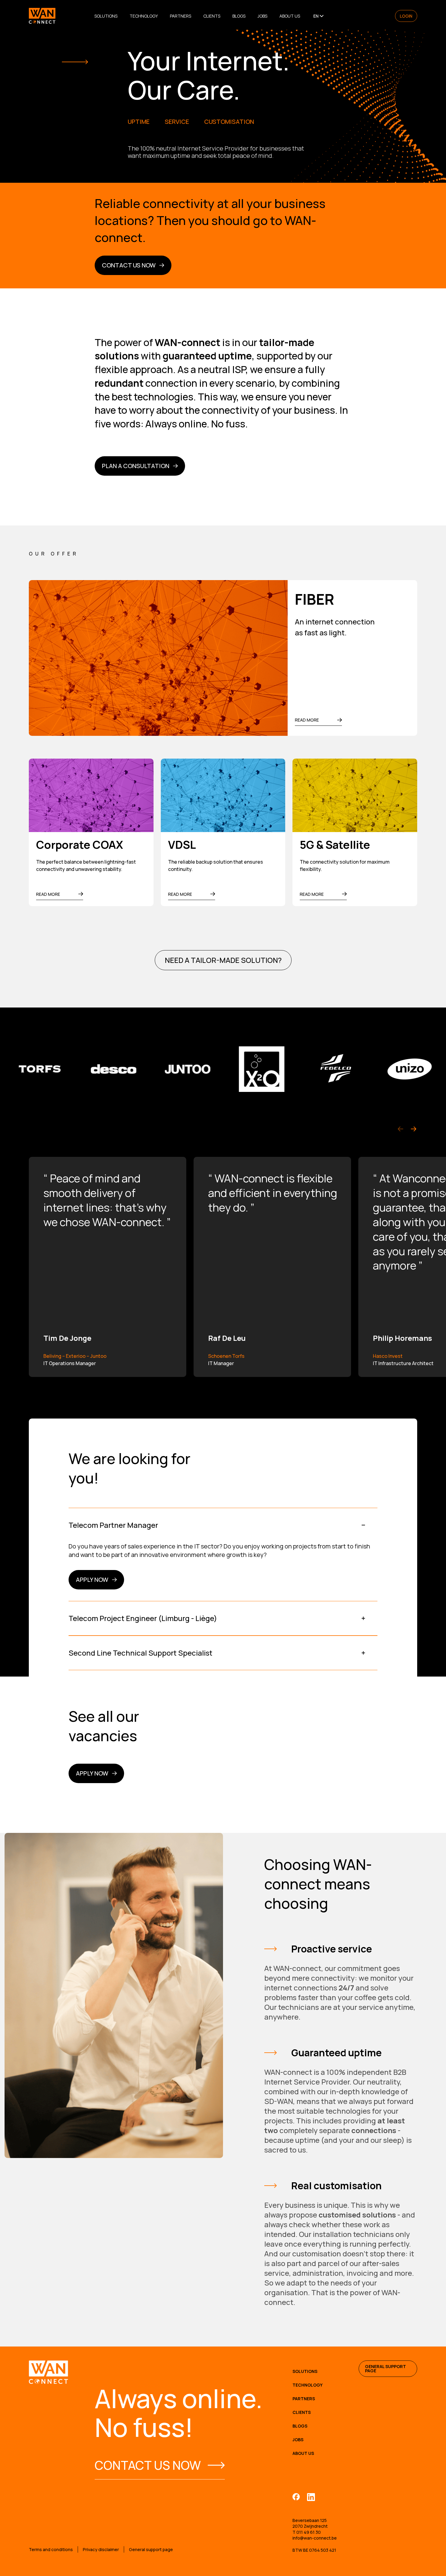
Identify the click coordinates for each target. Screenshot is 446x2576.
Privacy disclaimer (101, 2549)
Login (406, 16)
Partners (181, 16)
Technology (144, 16)
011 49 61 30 (309, 2532)
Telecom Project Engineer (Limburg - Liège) (143, 1618)
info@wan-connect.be (315, 2538)
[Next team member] (414, 1129)
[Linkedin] (311, 2497)
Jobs (262, 16)
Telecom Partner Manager (113, 1525)
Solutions (106, 16)
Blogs (239, 16)
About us (290, 16)
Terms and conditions (51, 2549)
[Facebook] (296, 2497)
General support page (385, 2369)
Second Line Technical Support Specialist (140, 1653)
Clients (212, 16)
